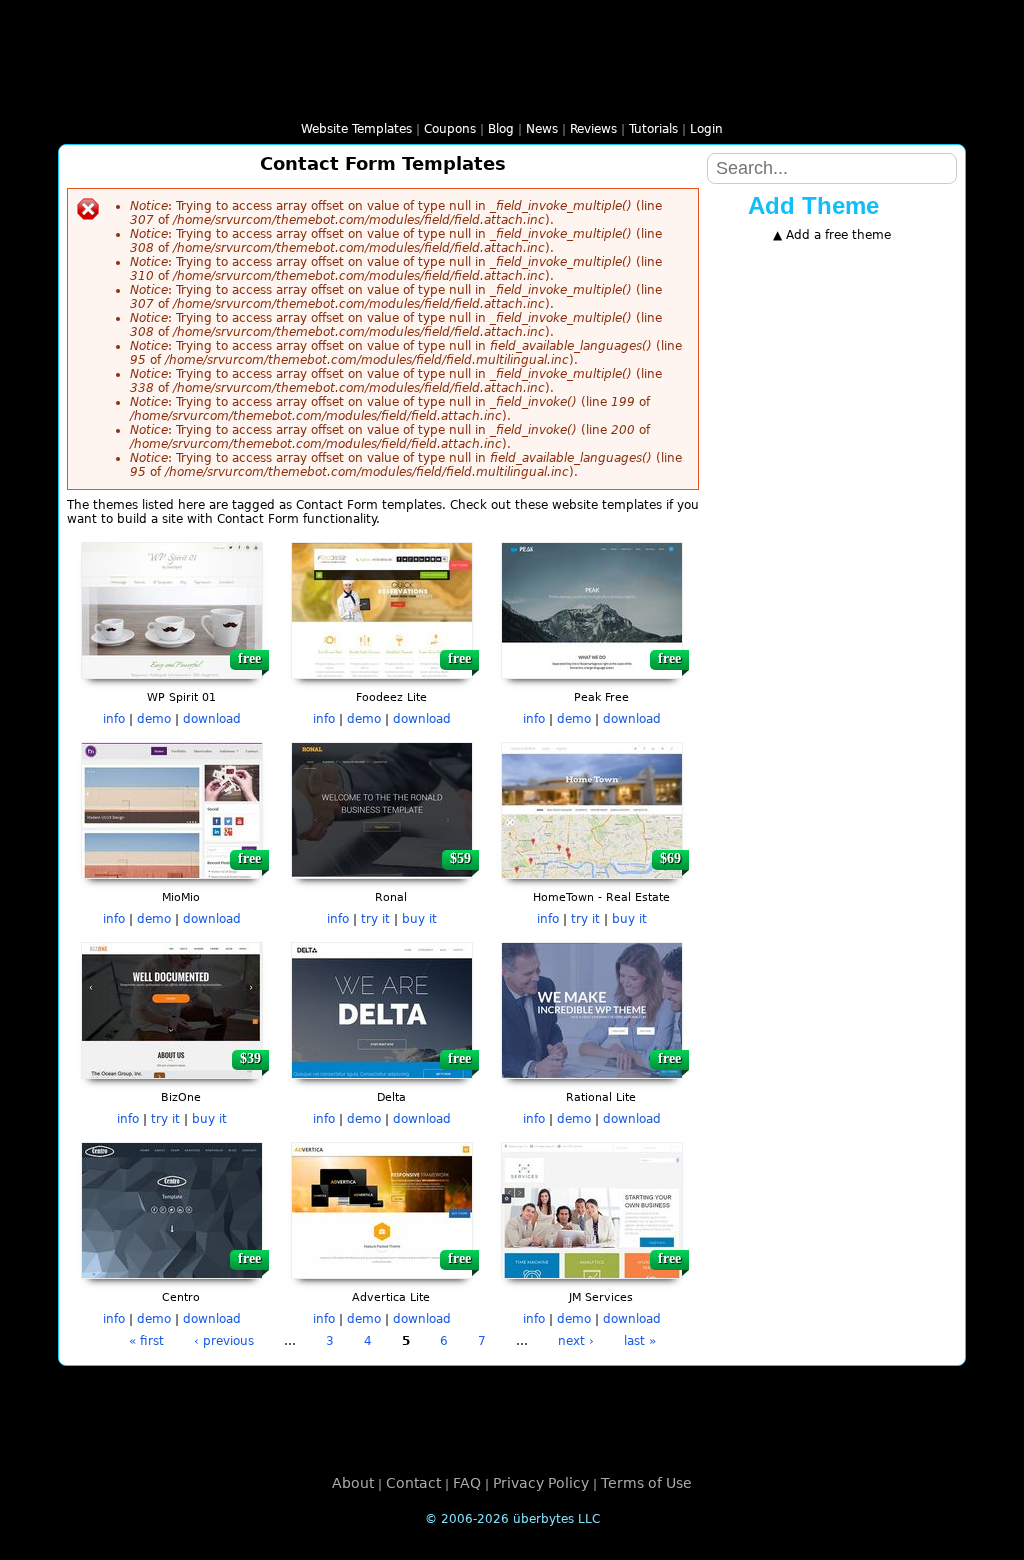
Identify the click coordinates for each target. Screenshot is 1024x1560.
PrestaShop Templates (704, 95)
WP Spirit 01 (181, 697)
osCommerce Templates (656, 95)
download (212, 719)
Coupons (450, 129)
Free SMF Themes (512, 95)
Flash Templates (176, 95)
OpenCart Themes (608, 95)
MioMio (181, 897)
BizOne (181, 1097)
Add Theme (813, 205)
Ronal (391, 897)
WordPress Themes (224, 95)
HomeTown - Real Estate (601, 897)
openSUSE (832, 655)
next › (576, 1341)
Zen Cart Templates (800, 95)
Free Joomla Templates (368, 95)
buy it (419, 919)
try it (375, 919)
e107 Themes (320, 95)
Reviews (593, 129)
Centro (181, 1297)
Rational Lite (601, 1097)
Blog (501, 129)
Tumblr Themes (896, 95)
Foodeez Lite (391, 697)
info (114, 719)
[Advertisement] (832, 529)
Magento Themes (560, 95)
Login (706, 129)
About (353, 1483)
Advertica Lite (391, 1297)
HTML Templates (128, 95)
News (542, 129)
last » (640, 1341)
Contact (413, 1483)
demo (154, 719)
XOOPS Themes (416, 95)
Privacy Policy (541, 1483)
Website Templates (356, 129)
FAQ (467, 1483)
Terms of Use (646, 1483)
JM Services (601, 1297)
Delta (391, 1097)
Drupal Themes (272, 95)
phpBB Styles (464, 95)
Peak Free (601, 697)
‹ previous (224, 1341)
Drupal (827, 323)
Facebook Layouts (848, 95)
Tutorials (653, 129)
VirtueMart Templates (752, 95)
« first (146, 1341)
